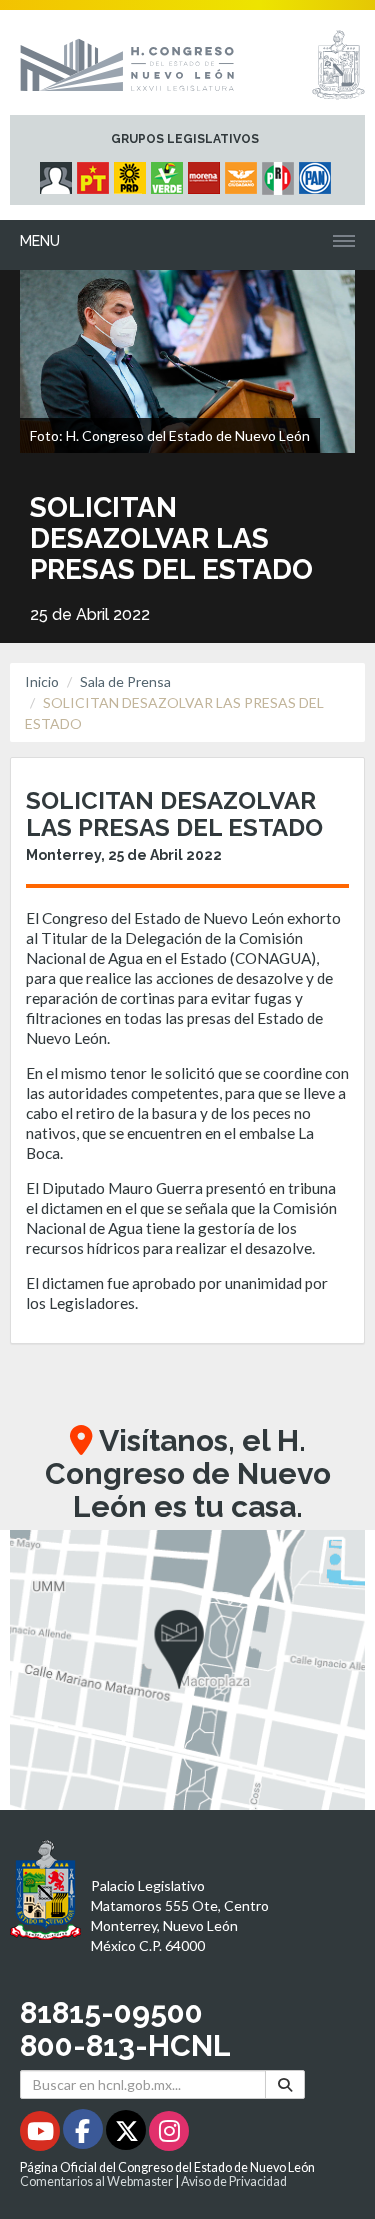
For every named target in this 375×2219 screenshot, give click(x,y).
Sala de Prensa (125, 681)
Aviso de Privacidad (234, 2181)
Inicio (42, 681)
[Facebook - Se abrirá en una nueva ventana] (84, 2134)
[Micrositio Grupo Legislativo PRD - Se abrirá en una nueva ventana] (132, 173)
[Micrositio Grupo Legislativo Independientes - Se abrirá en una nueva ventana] (58, 173)
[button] (187, 1670)
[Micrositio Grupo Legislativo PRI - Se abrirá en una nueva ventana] (280, 173)
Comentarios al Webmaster (96, 2181)
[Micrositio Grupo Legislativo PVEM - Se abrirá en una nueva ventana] (169, 173)
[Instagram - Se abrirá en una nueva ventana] (169, 2134)
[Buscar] (285, 2084)
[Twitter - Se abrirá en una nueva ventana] (127, 2134)
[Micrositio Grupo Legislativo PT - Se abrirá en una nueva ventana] (95, 173)
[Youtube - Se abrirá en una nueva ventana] (41, 2134)
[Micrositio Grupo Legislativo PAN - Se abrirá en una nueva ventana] (317, 173)
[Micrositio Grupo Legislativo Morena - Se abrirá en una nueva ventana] (206, 173)
